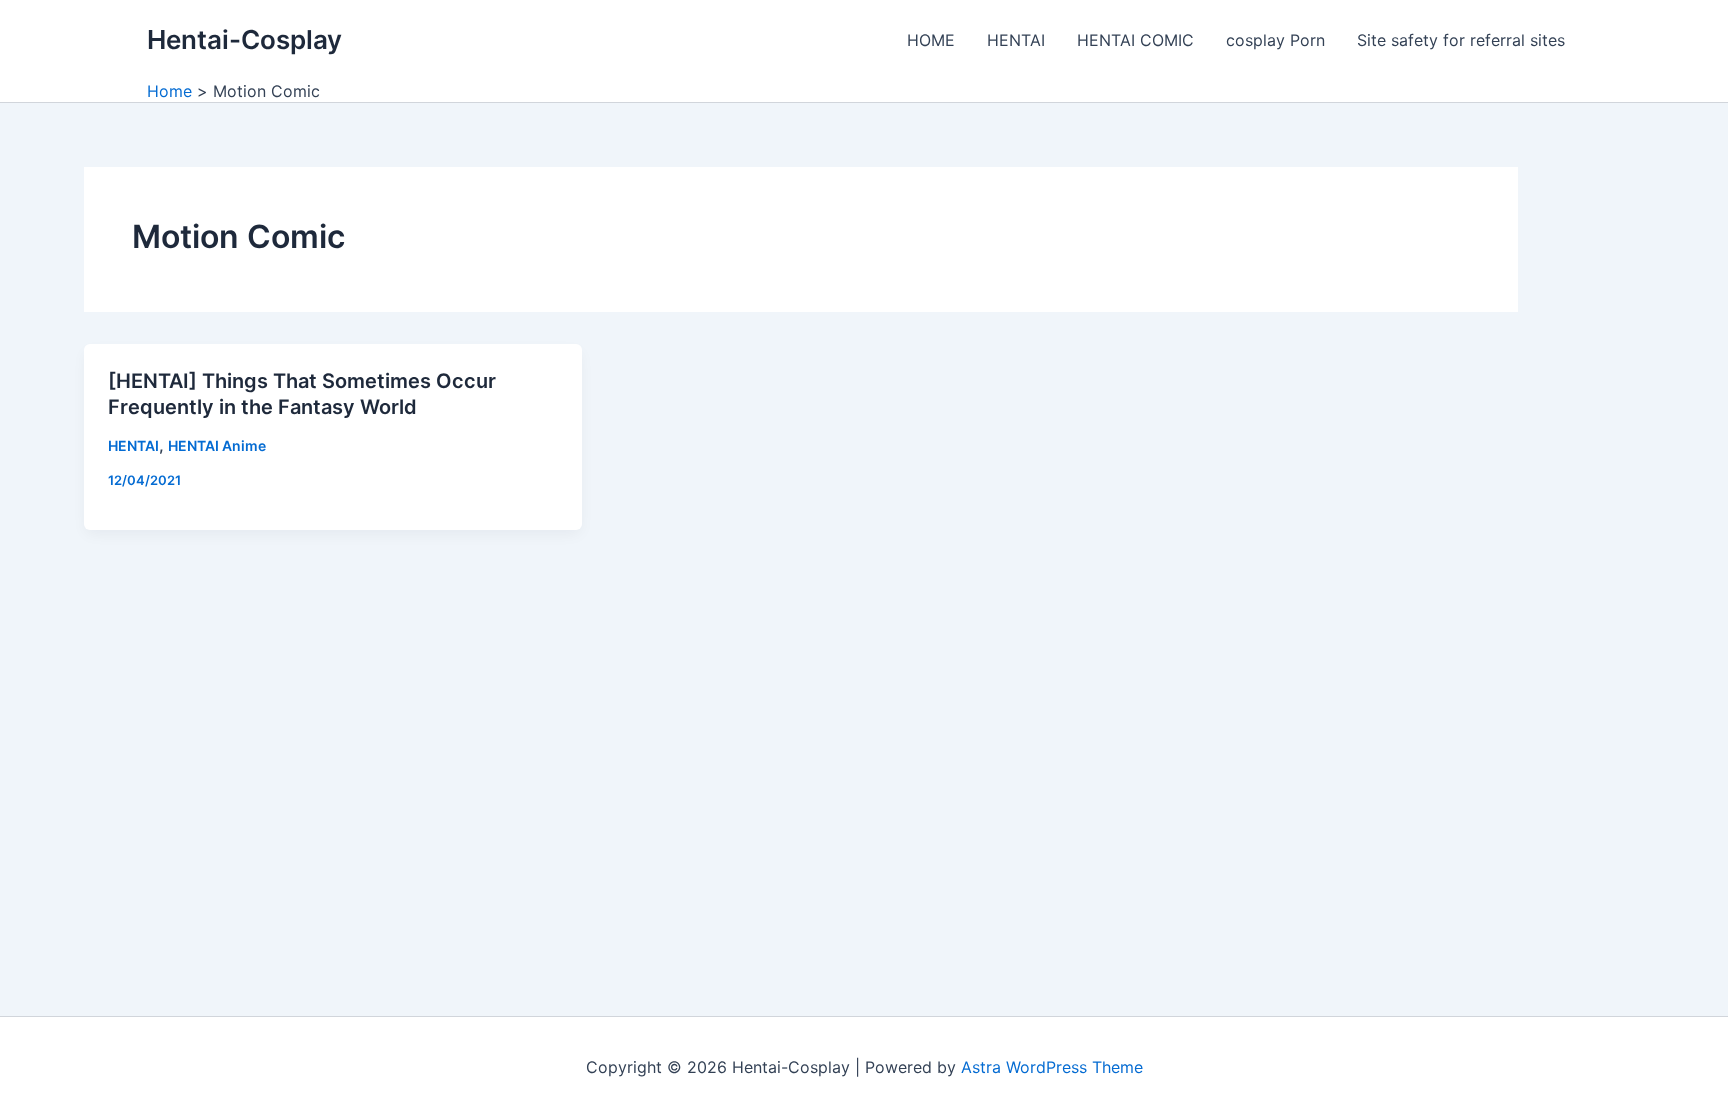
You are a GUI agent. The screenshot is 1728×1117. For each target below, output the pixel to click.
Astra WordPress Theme (1052, 1067)
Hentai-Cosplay (244, 39)
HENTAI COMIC (1135, 40)
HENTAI (1016, 40)
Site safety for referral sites (1461, 40)
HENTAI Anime (217, 445)
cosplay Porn (1275, 40)
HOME (931, 40)
